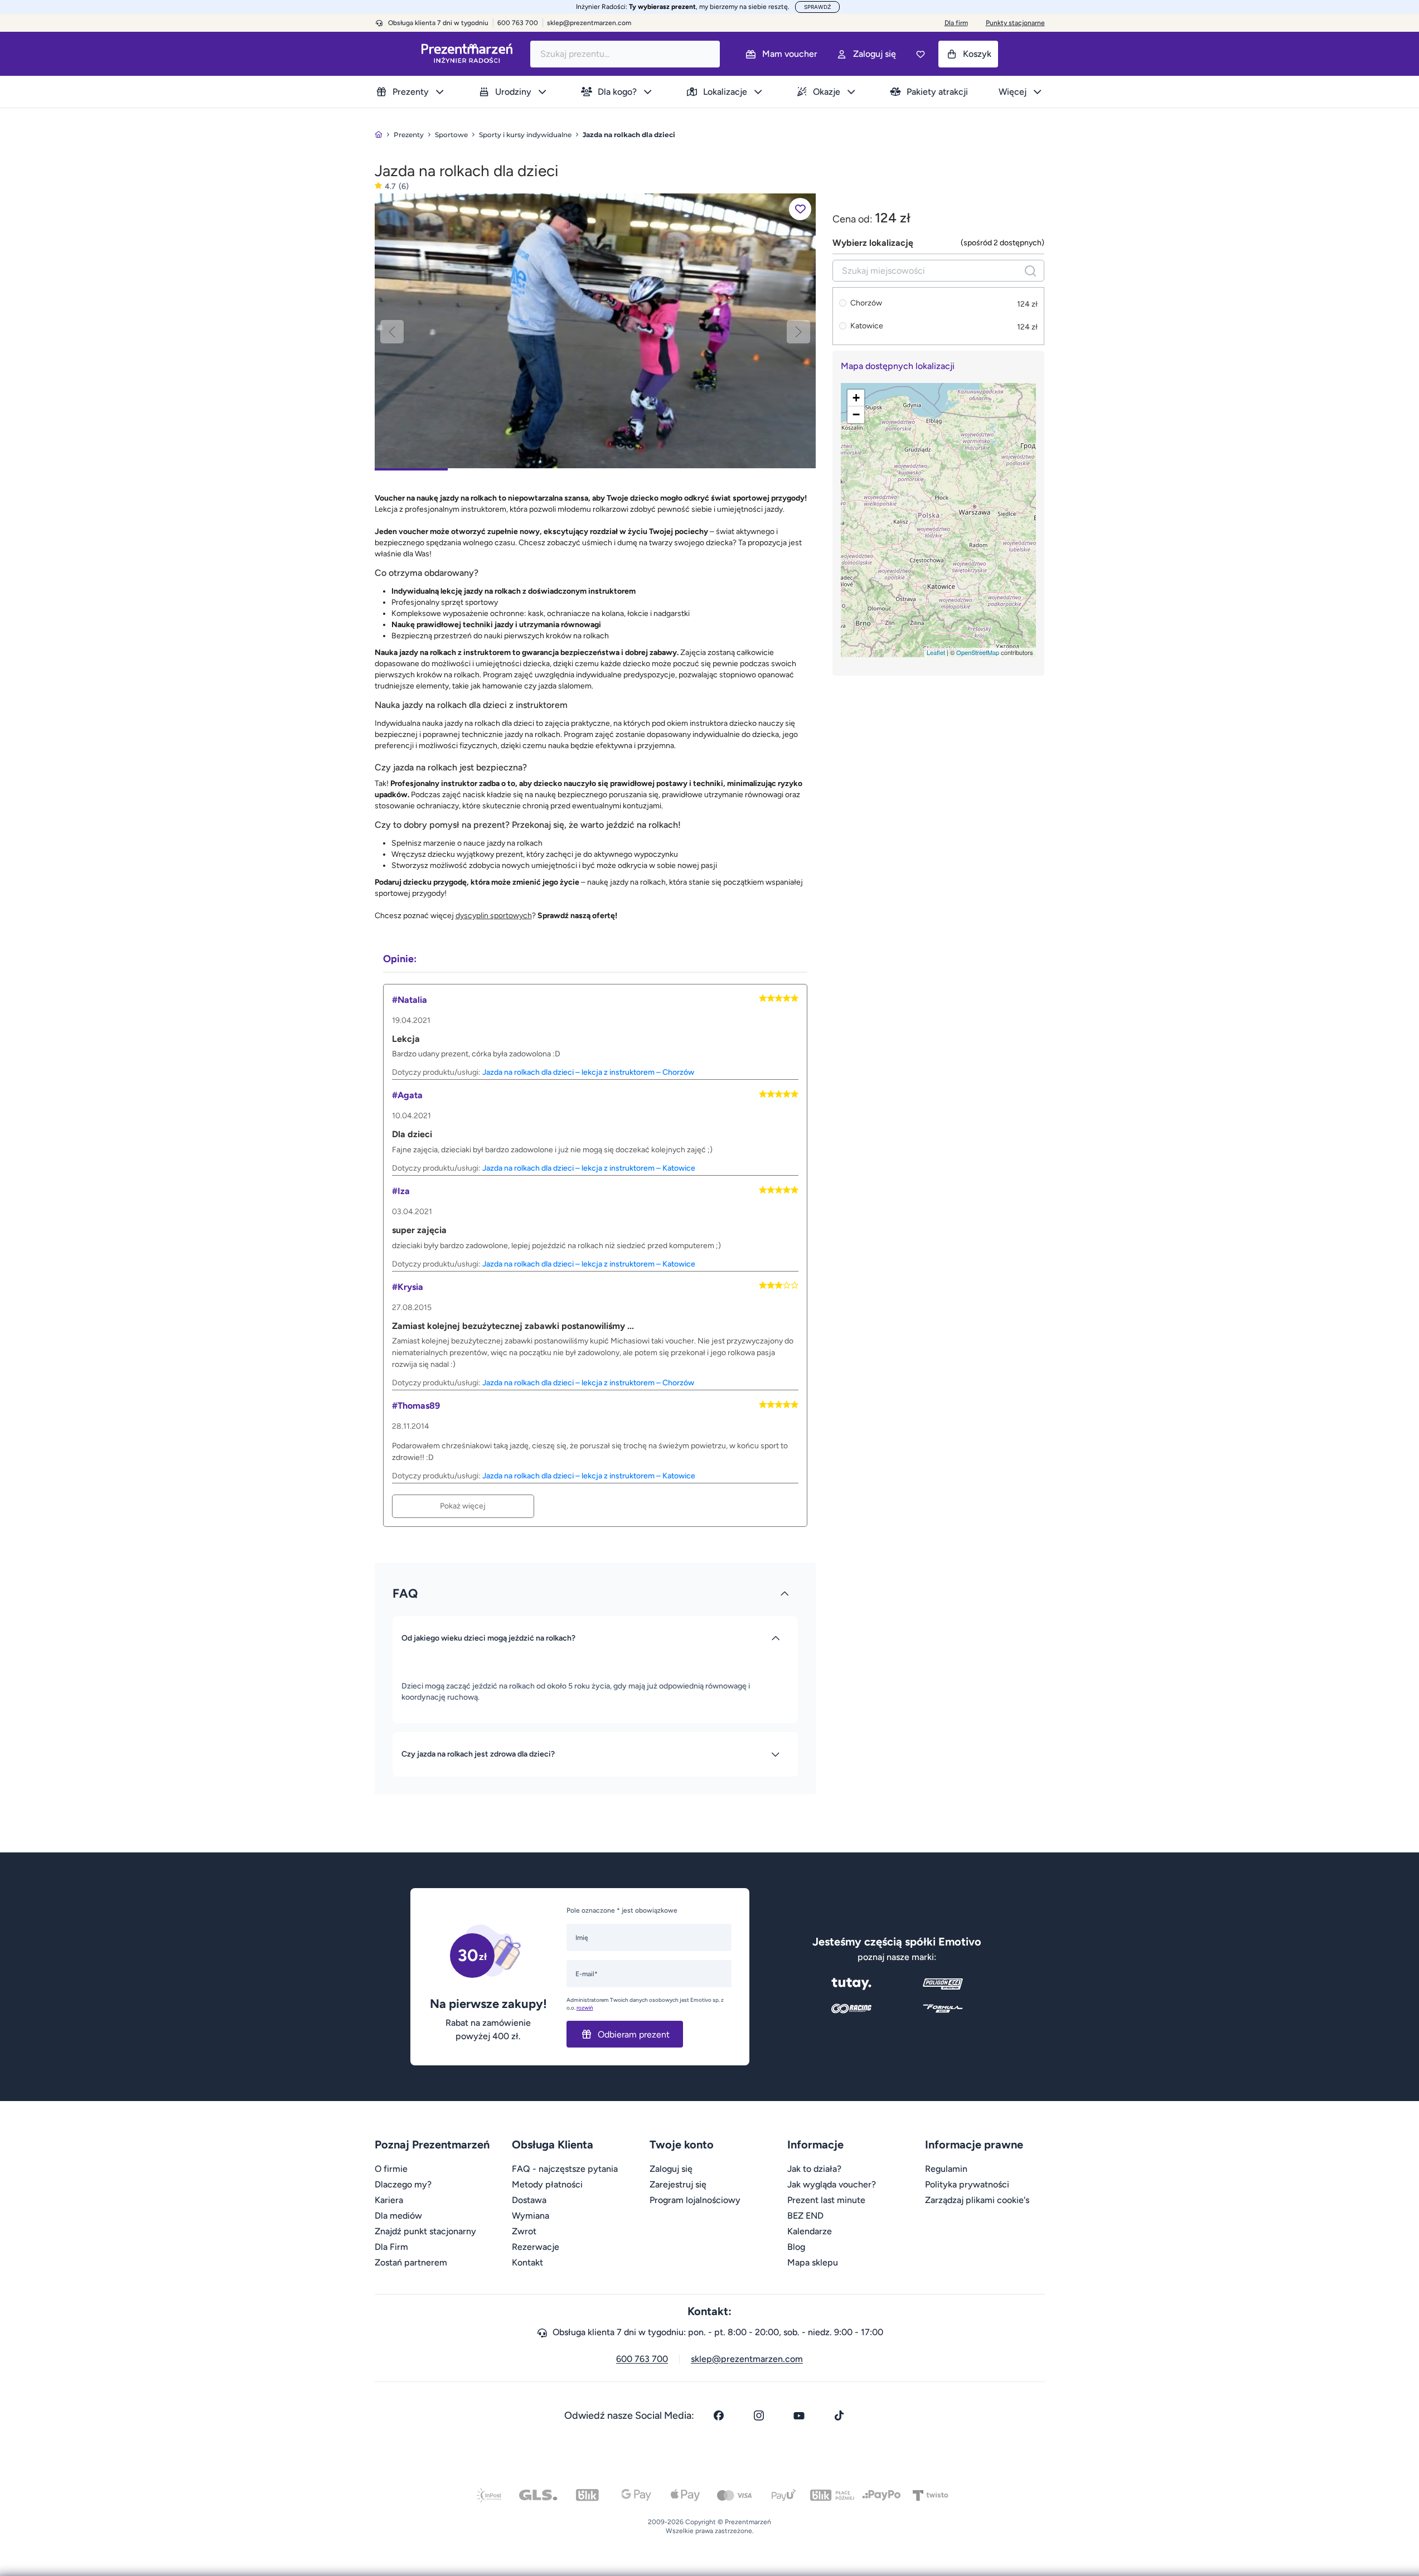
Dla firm (956, 23)
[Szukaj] (1030, 271)
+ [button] (856, 398)
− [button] (856, 414)
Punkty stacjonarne (1015, 23)
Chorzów (866, 304)
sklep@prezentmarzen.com (589, 23)
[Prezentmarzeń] (467, 54)
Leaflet (936, 652)
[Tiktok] (839, 2415)
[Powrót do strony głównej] (379, 135)
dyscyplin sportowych (494, 916)
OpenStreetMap (978, 652)
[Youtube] (799, 2415)
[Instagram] (759, 2415)
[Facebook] (719, 2415)
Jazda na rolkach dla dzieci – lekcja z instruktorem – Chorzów (588, 1072)
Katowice (867, 326)
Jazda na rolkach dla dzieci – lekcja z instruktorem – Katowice (589, 1168)
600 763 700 (642, 2359)
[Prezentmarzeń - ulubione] (921, 54)
